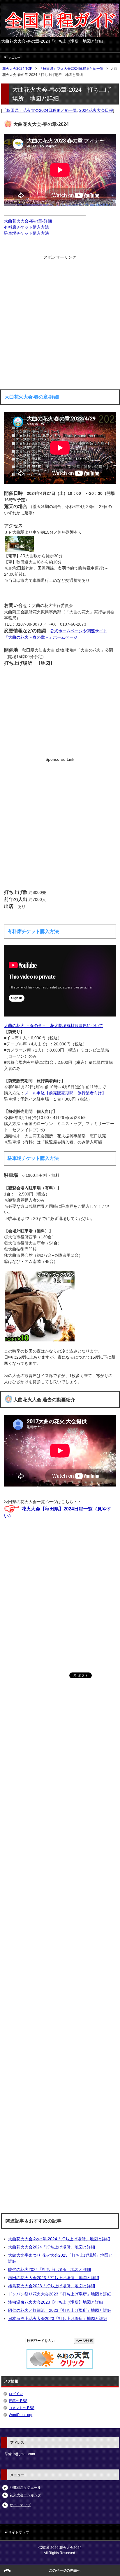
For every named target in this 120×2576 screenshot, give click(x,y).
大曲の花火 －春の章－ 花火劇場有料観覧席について (54, 1026)
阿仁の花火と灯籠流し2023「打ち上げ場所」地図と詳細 (60, 2310)
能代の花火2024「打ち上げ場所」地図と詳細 (50, 2269)
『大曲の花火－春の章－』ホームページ (41, 637)
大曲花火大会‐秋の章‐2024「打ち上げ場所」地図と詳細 (59, 2239)
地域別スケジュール (25, 2488)
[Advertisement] (60, 321)
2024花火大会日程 (96, 110)
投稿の (18, 2401)
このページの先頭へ (65, 2570)
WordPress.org (21, 2415)
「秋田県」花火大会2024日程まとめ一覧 (40, 110)
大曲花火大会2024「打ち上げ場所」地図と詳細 (52, 2247)
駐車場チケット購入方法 (27, 233)
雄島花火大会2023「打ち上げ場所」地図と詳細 (52, 2286)
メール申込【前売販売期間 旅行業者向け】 (65, 1093)
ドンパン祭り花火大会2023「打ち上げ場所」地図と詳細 (60, 2294)
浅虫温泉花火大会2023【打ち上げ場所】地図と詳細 (56, 2302)
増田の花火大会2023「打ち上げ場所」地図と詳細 (54, 2278)
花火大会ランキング (25, 2495)
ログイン (16, 2394)
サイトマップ (20, 2505)
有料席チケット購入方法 (27, 227)
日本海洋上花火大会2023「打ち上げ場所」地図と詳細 (58, 2319)
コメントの (22, 2408)
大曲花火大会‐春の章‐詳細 (28, 221)
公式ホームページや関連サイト (79, 631)
